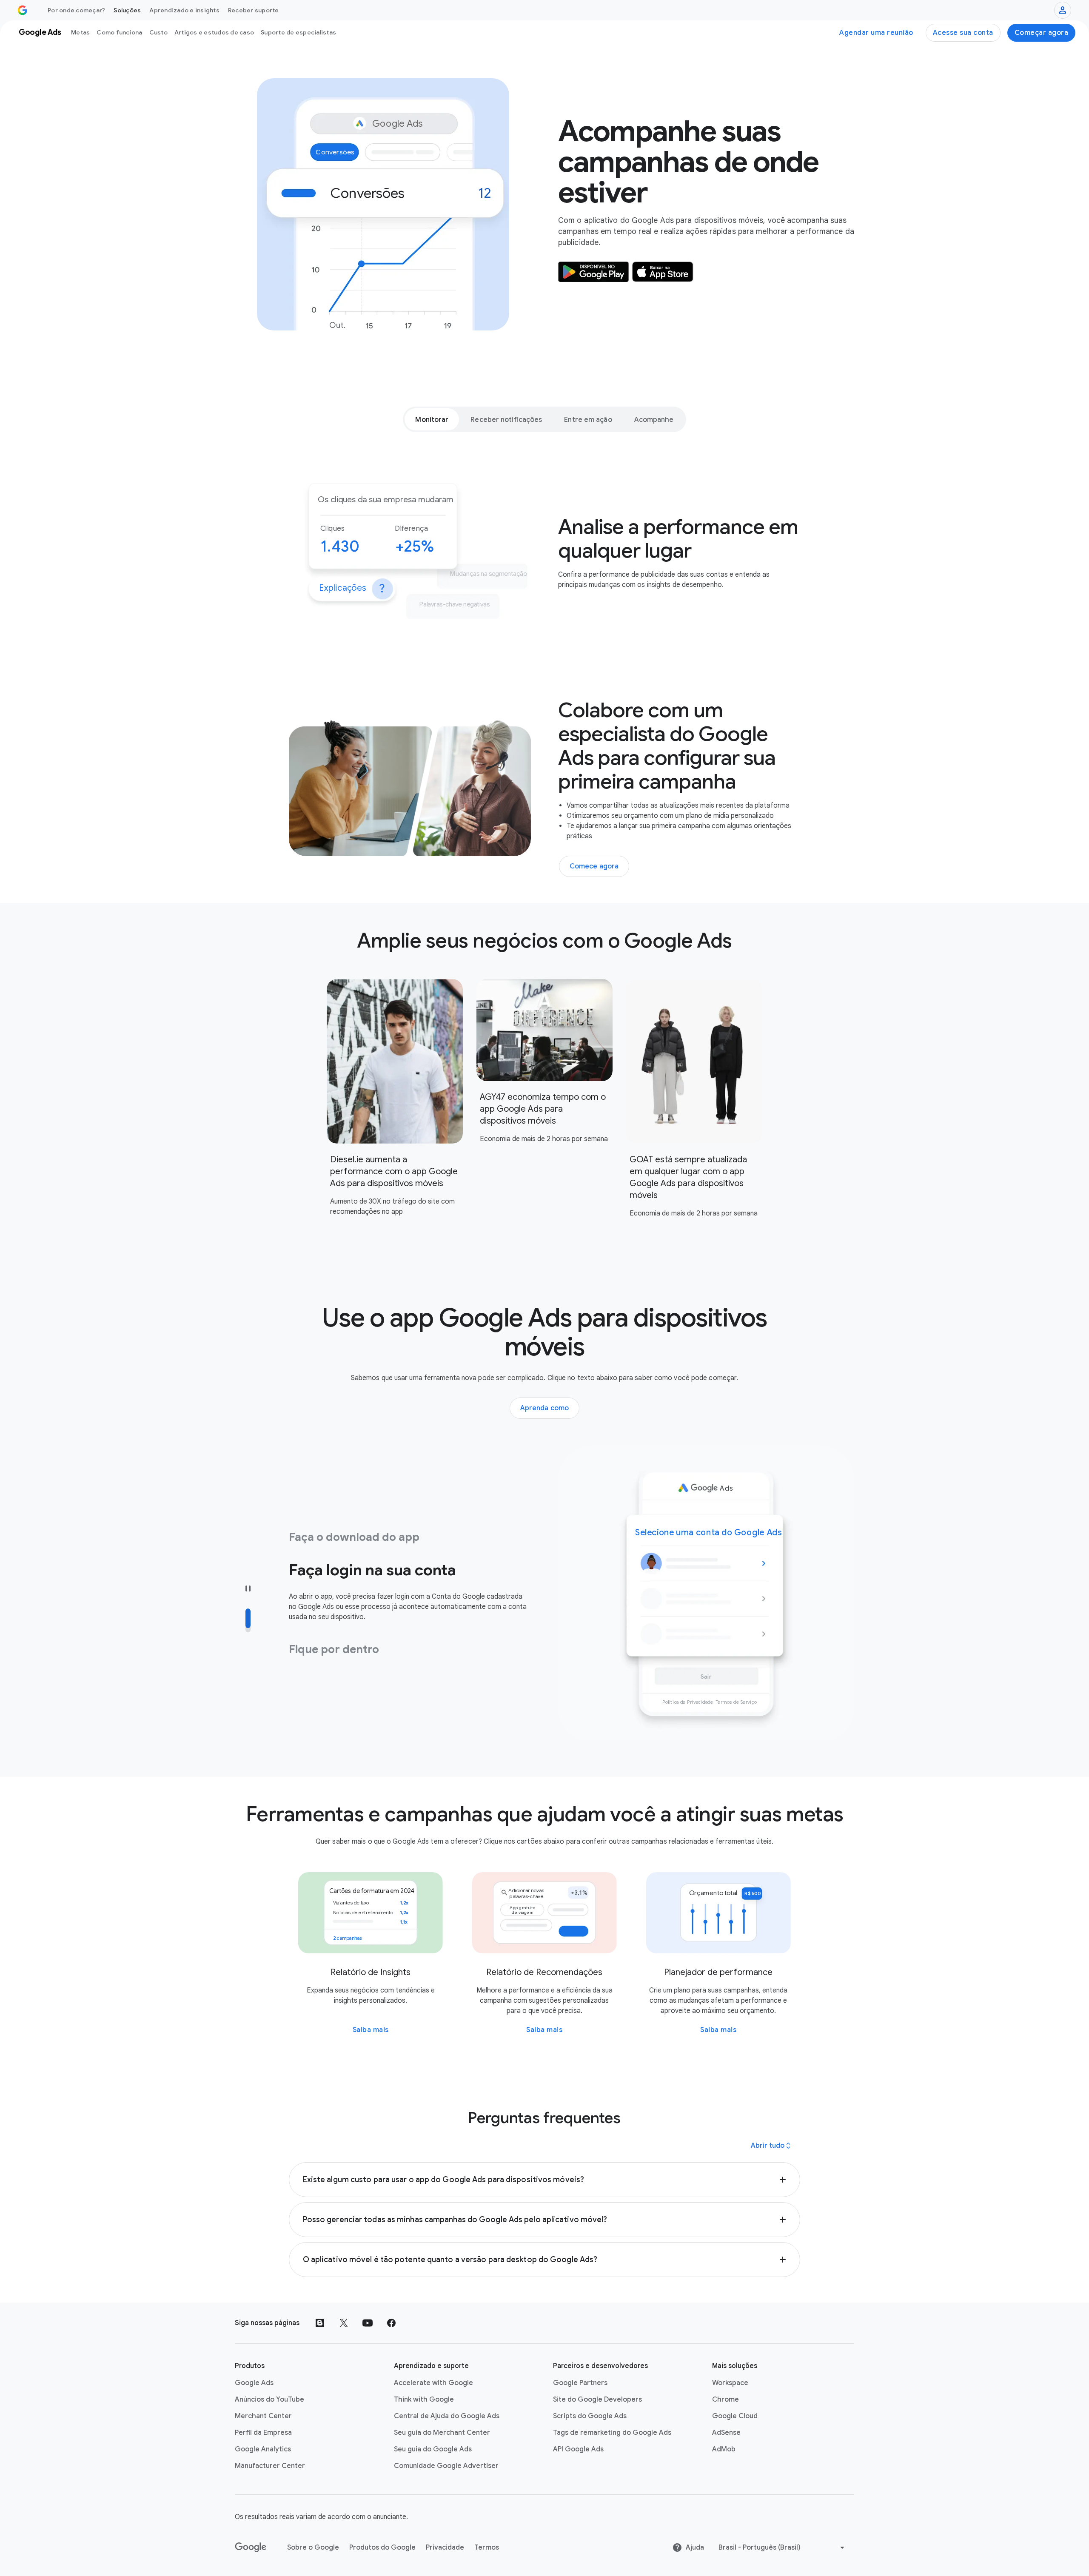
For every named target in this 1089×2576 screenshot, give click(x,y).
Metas (80, 32)
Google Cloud (735, 2416)
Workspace (730, 2383)
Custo (158, 32)
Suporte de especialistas (298, 32)
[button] (545, 2180)
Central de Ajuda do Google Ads (447, 2416)
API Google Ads (578, 2449)
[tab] (432, 419)
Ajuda (695, 2548)
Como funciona (119, 32)
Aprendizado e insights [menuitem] (184, 10)
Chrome (726, 2400)
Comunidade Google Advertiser (446, 2466)
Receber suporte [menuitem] (254, 10)
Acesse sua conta (963, 33)
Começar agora (1042, 33)
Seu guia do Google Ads (433, 2449)
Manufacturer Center (270, 2466)
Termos (487, 2548)
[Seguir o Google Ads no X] (344, 2323)
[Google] (251, 2548)
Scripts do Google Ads (590, 2416)
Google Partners (580, 2383)
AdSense (726, 2433)
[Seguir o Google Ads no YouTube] (368, 2323)
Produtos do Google (382, 2548)
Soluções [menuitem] (127, 10)
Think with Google (424, 2400)
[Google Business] (23, 10)
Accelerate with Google (433, 2383)
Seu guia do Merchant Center (442, 2433)
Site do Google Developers (597, 2400)
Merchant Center (263, 2416)
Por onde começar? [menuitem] (76, 10)
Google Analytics (263, 2449)
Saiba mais (371, 2030)
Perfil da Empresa (263, 2433)
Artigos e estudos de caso (214, 32)
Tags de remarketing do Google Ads (612, 2433)
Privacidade (445, 2548)
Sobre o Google (313, 2548)
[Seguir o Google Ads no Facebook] (391, 2323)
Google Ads (254, 2383)
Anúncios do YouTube (269, 2400)
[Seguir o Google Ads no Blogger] (320, 2323)
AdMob (724, 2449)
